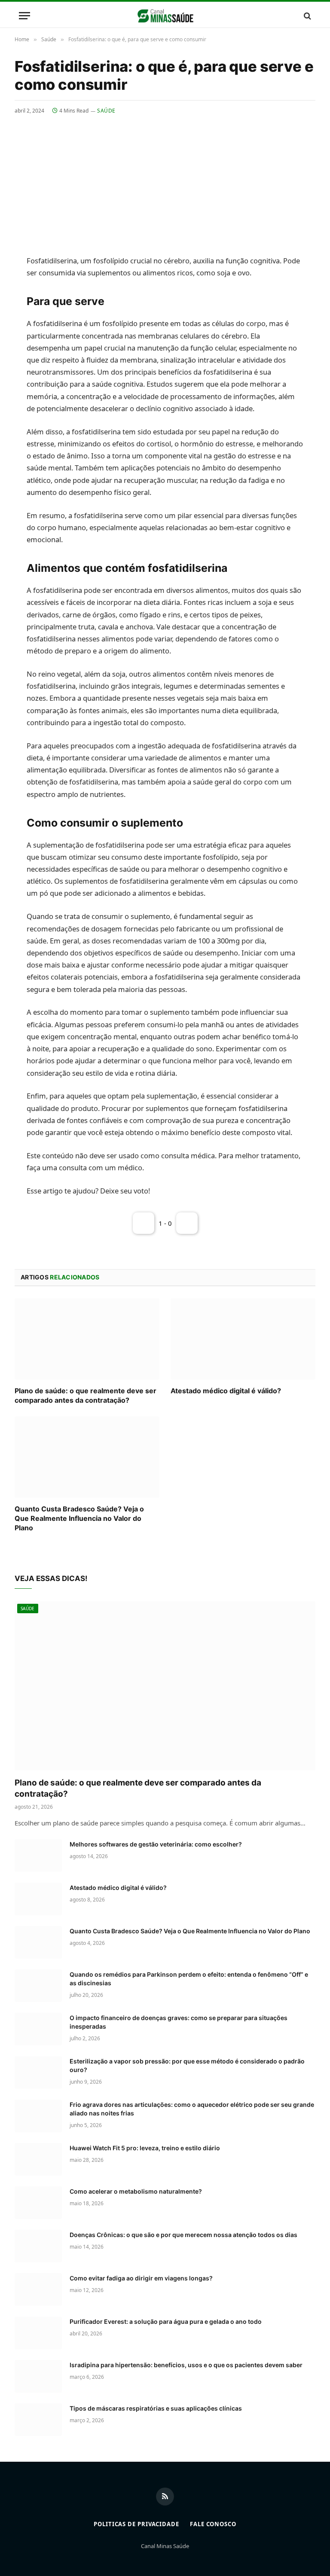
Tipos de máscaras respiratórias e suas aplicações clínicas (156, 2408)
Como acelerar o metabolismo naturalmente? (136, 2191)
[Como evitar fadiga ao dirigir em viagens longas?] (38, 2289)
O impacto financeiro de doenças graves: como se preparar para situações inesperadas (179, 2022)
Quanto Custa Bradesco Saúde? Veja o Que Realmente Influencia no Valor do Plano (79, 1518)
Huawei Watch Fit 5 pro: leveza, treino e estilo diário (145, 2148)
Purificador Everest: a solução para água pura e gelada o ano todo (166, 2321)
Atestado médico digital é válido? (226, 1391)
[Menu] (24, 16)
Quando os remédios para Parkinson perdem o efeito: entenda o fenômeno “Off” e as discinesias (189, 1979)
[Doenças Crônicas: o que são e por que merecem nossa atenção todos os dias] (38, 2246)
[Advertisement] (165, 179)
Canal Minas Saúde (165, 2546)
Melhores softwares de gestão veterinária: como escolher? (156, 1844)
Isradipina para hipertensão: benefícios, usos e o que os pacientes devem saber (186, 2365)
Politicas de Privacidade (136, 2524)
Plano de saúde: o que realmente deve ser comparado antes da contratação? (86, 1395)
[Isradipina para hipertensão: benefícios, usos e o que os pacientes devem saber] (38, 2376)
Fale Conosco (213, 2524)
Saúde (106, 111)
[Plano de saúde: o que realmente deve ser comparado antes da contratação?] (87, 1339)
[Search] (307, 16)
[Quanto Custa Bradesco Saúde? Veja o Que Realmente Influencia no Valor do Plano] (87, 1457)
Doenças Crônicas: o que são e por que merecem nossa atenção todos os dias (183, 2235)
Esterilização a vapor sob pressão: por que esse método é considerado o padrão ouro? (187, 2065)
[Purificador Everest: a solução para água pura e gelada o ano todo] (38, 2333)
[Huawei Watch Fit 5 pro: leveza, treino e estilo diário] (38, 2159)
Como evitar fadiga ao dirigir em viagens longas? (141, 2278)
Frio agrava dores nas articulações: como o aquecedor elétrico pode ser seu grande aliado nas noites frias (192, 2109)
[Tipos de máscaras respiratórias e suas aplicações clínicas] (38, 2420)
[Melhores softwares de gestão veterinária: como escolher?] (38, 1856)
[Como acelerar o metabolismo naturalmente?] (38, 2203)
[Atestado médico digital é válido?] (243, 1339)
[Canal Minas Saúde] (165, 16)
